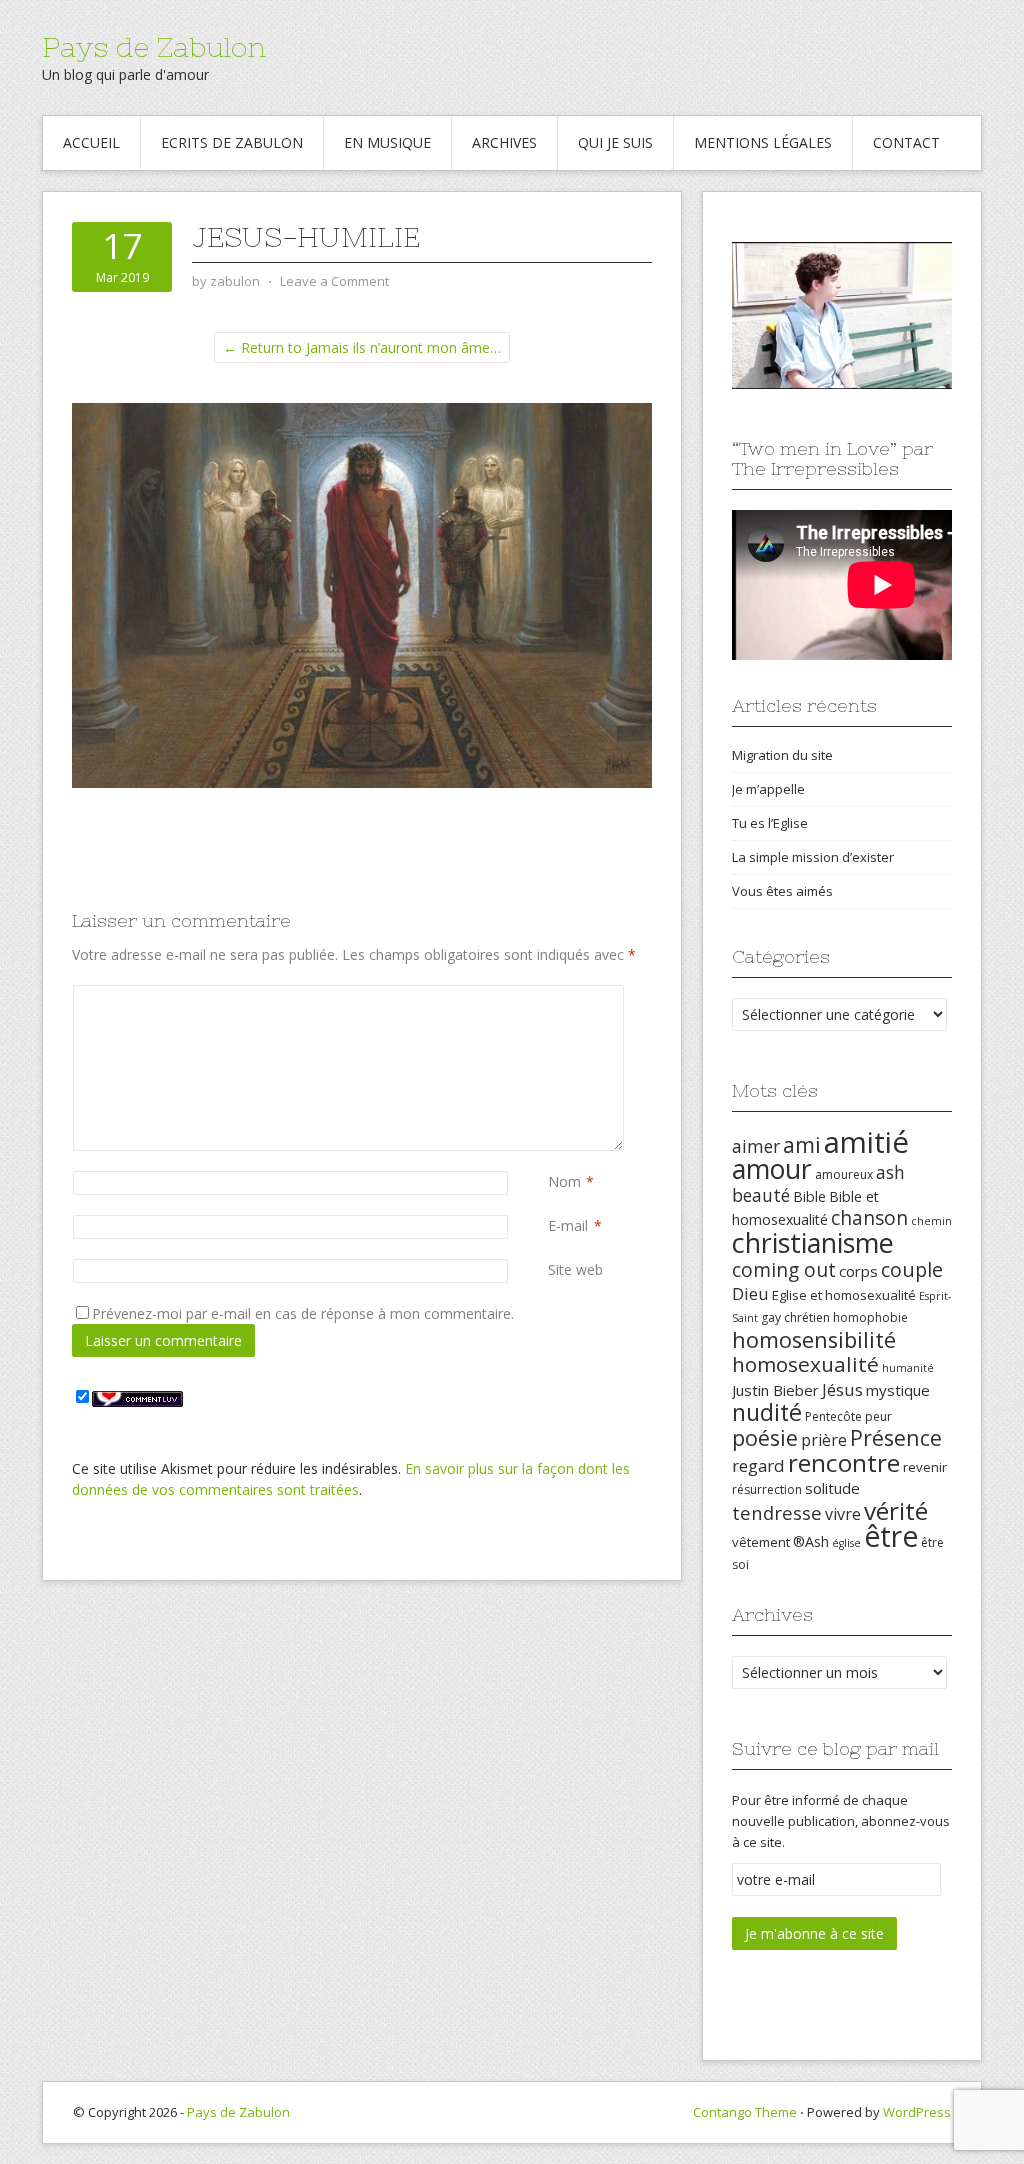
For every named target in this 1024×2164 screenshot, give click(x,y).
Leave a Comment (334, 281)
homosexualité (805, 1364)
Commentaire (552, 995)
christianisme (813, 1242)
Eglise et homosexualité (844, 1295)
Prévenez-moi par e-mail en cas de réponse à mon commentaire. (303, 1313)
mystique (898, 1390)
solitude (832, 1488)
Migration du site (782, 755)
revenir (925, 1467)
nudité (767, 1412)
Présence (896, 1437)
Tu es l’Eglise (770, 823)
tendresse (777, 1512)
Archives (504, 142)
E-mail (568, 1225)
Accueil (91, 142)
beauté (761, 1195)
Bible (809, 1196)
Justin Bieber (775, 1390)
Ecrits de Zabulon (232, 142)
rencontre (844, 1462)
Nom (564, 1181)
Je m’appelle (768, 789)
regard (758, 1465)
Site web (575, 1269)
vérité (896, 1510)
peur (878, 1416)
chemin (931, 1221)
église (846, 1543)
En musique (387, 142)
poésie (765, 1437)
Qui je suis (615, 142)
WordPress (917, 2112)
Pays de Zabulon (154, 47)
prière (824, 1440)
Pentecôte (833, 1416)
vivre (843, 1514)
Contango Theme (745, 2112)
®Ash (811, 1541)
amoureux (844, 1174)
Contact (906, 142)
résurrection (767, 1489)
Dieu (750, 1293)
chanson (869, 1218)
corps (858, 1271)
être (891, 1536)
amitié (866, 1142)
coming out (784, 1270)
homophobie (870, 1317)
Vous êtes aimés (782, 891)
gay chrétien (795, 1317)
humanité (908, 1368)
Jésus (842, 1389)
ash (890, 1172)
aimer (756, 1146)
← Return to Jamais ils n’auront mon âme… (362, 347)
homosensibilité (814, 1339)
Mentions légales (763, 142)
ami (802, 1144)
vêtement (761, 1542)
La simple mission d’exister (813, 857)
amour (772, 1169)
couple (912, 1269)
